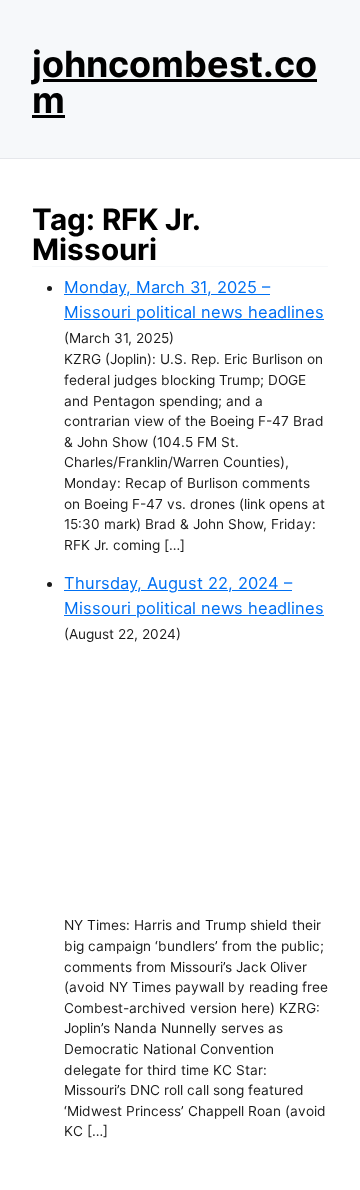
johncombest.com (174, 82)
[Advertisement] (196, 780)
